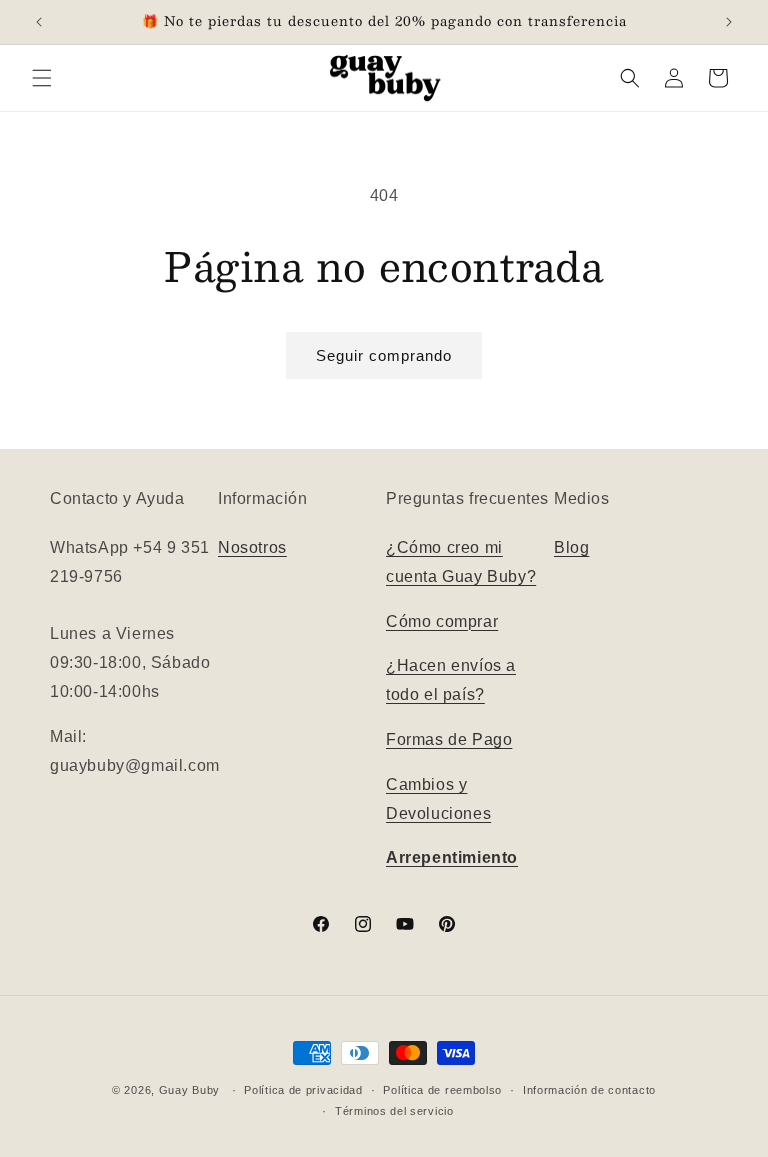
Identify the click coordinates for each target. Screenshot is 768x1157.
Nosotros (252, 547)
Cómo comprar (442, 621)
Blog (571, 547)
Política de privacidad (303, 1090)
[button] (42, 78)
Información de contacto (589, 1090)
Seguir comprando (384, 355)
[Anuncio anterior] (39, 22)
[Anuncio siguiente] (729, 22)
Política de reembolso (442, 1090)
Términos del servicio (394, 1111)
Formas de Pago (449, 739)
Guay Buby (189, 1090)
